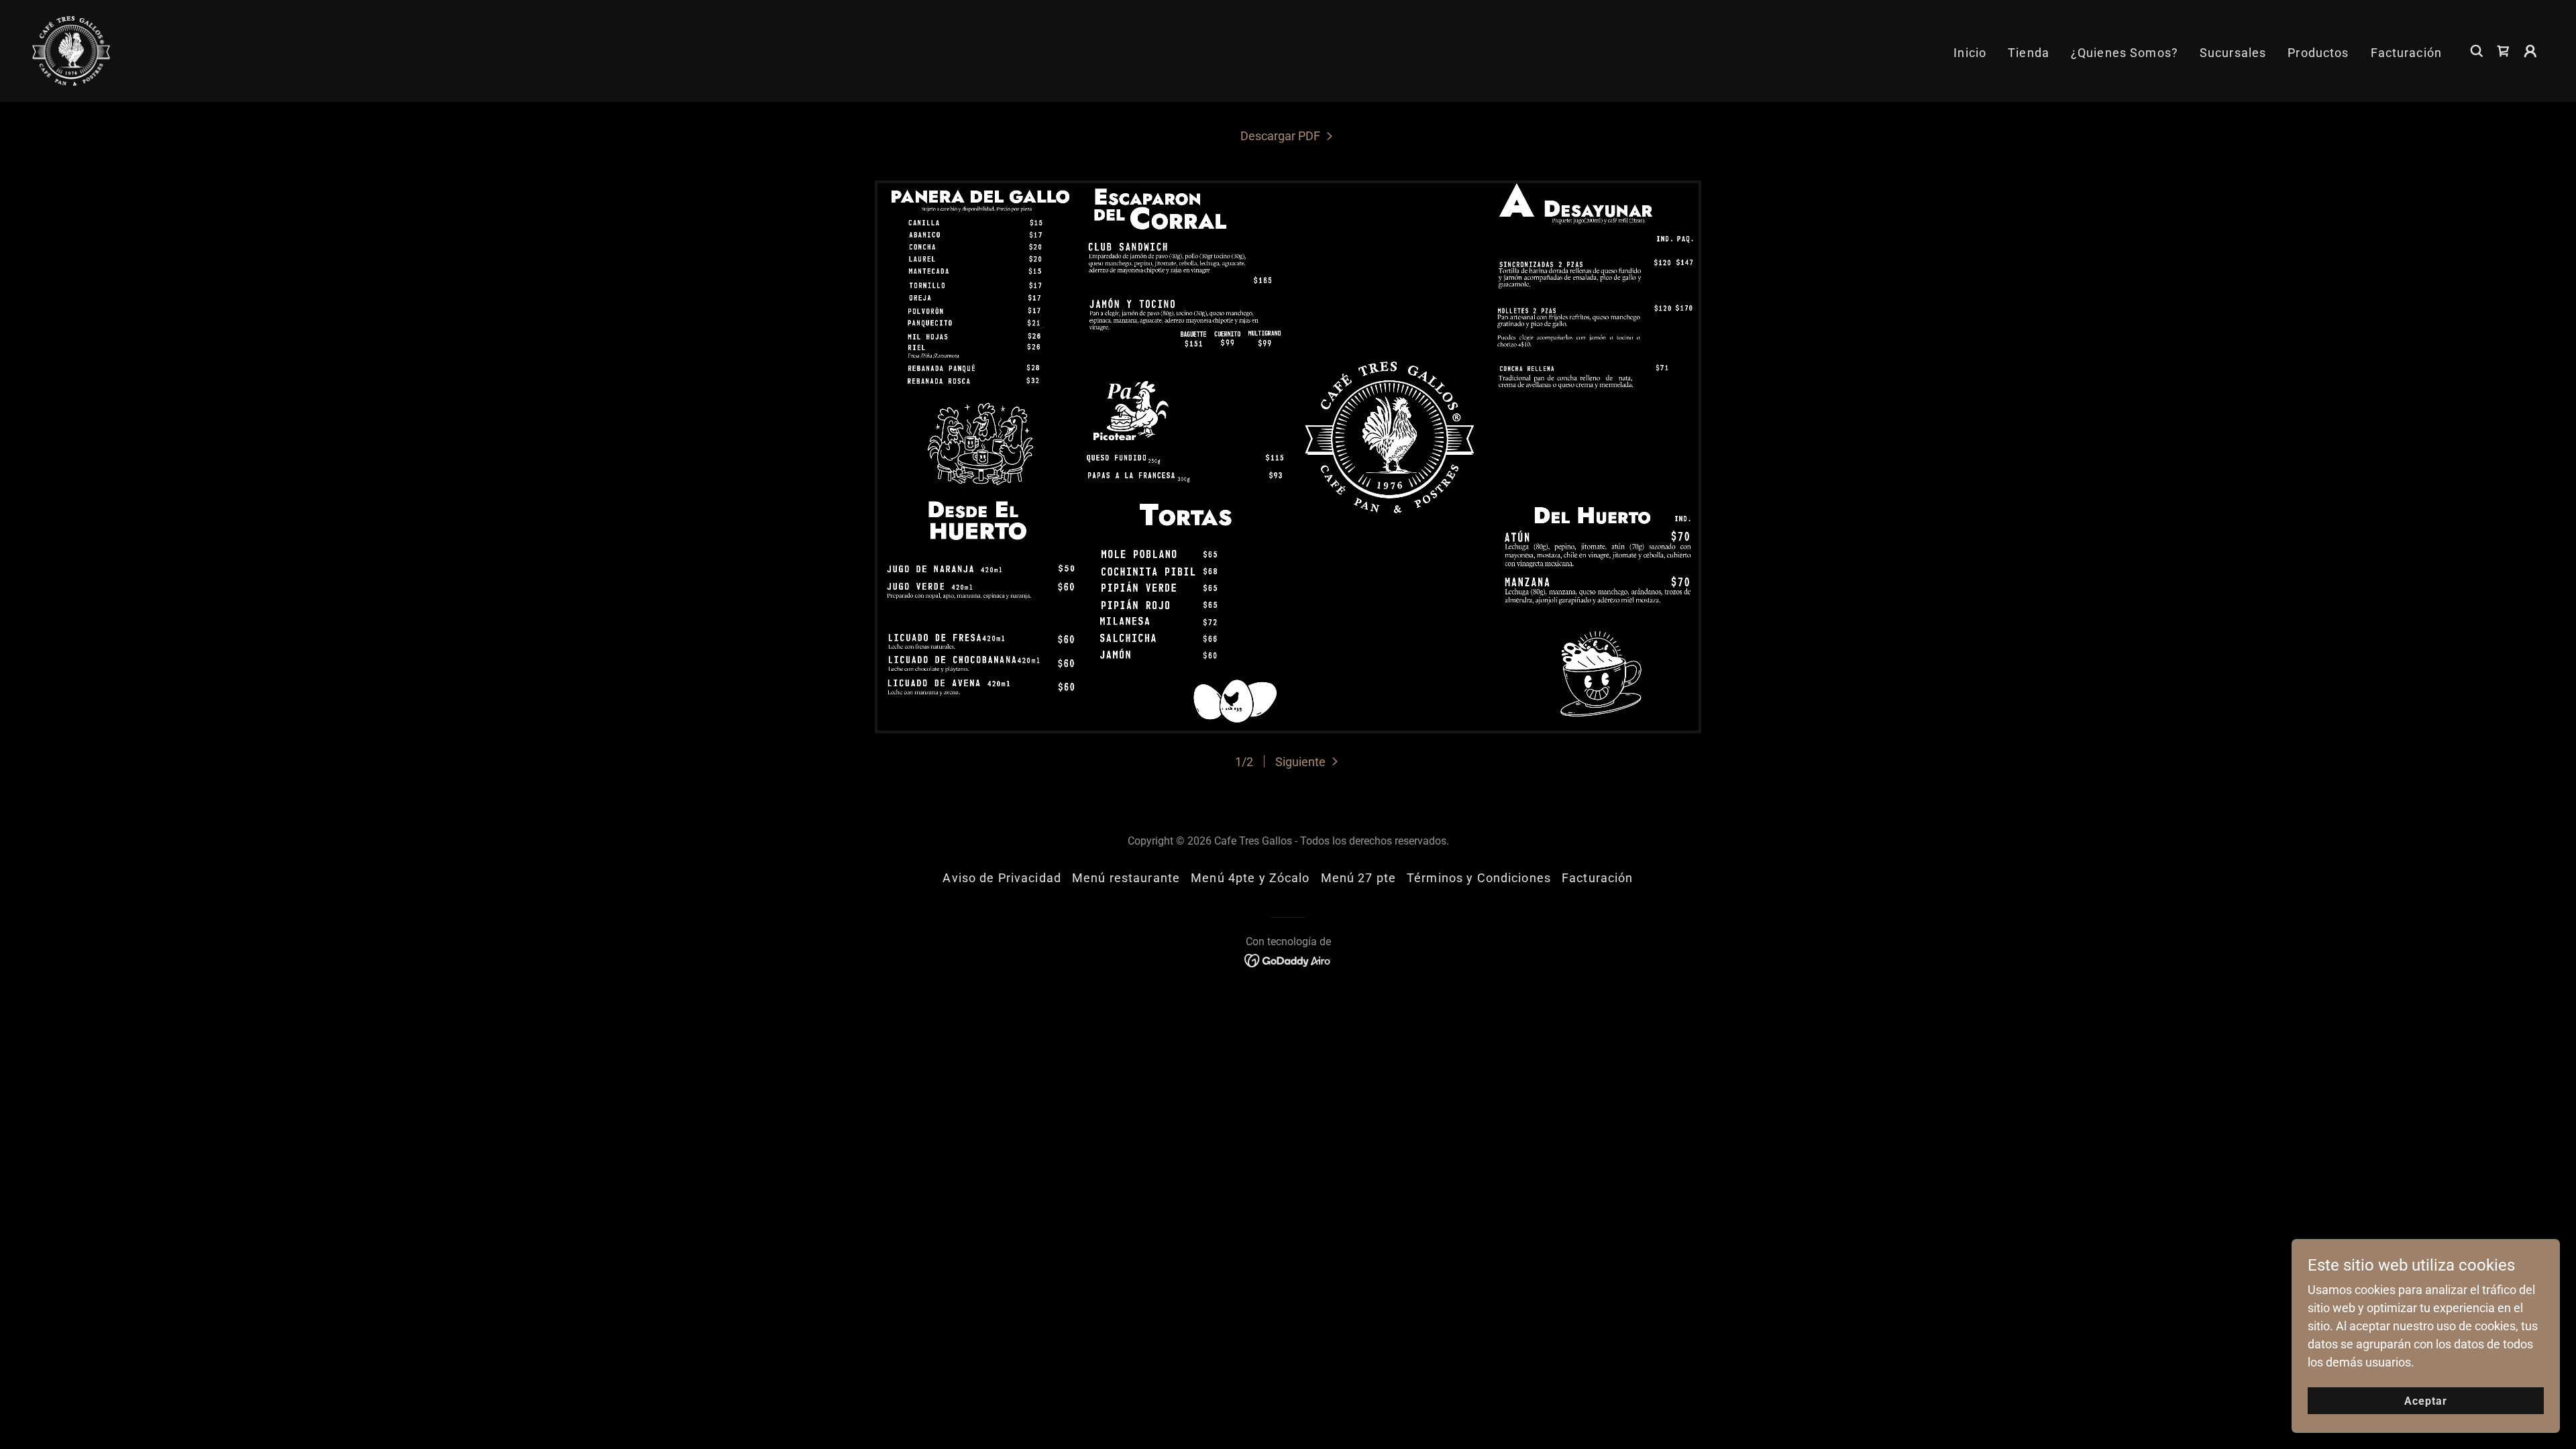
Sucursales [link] (2233, 53)
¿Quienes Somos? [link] (2125, 53)
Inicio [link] (1970, 53)
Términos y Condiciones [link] (1479, 878)
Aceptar (2426, 1401)
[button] (2530, 51)
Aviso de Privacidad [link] (1002, 878)
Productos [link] (2318, 53)
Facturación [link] (2406, 53)
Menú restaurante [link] (1126, 878)
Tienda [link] (2029, 53)
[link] (71, 50)
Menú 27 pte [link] (1358, 878)
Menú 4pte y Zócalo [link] (1250, 878)
